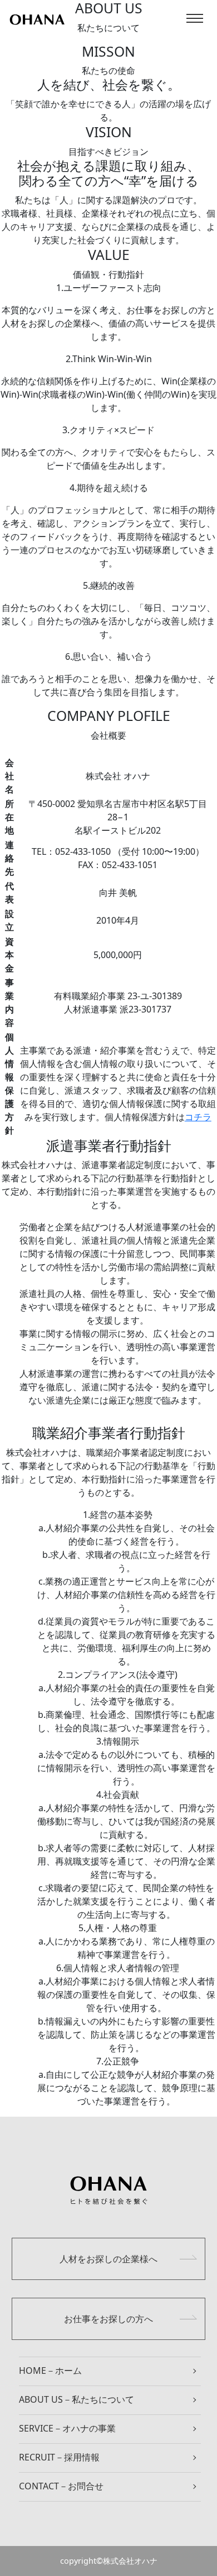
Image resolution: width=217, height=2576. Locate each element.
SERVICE (67, 2428)
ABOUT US (77, 2399)
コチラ (198, 1117)
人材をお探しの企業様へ (108, 2259)
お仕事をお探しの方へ (108, 2319)
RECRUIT (59, 2457)
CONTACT (61, 2486)
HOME (50, 2370)
